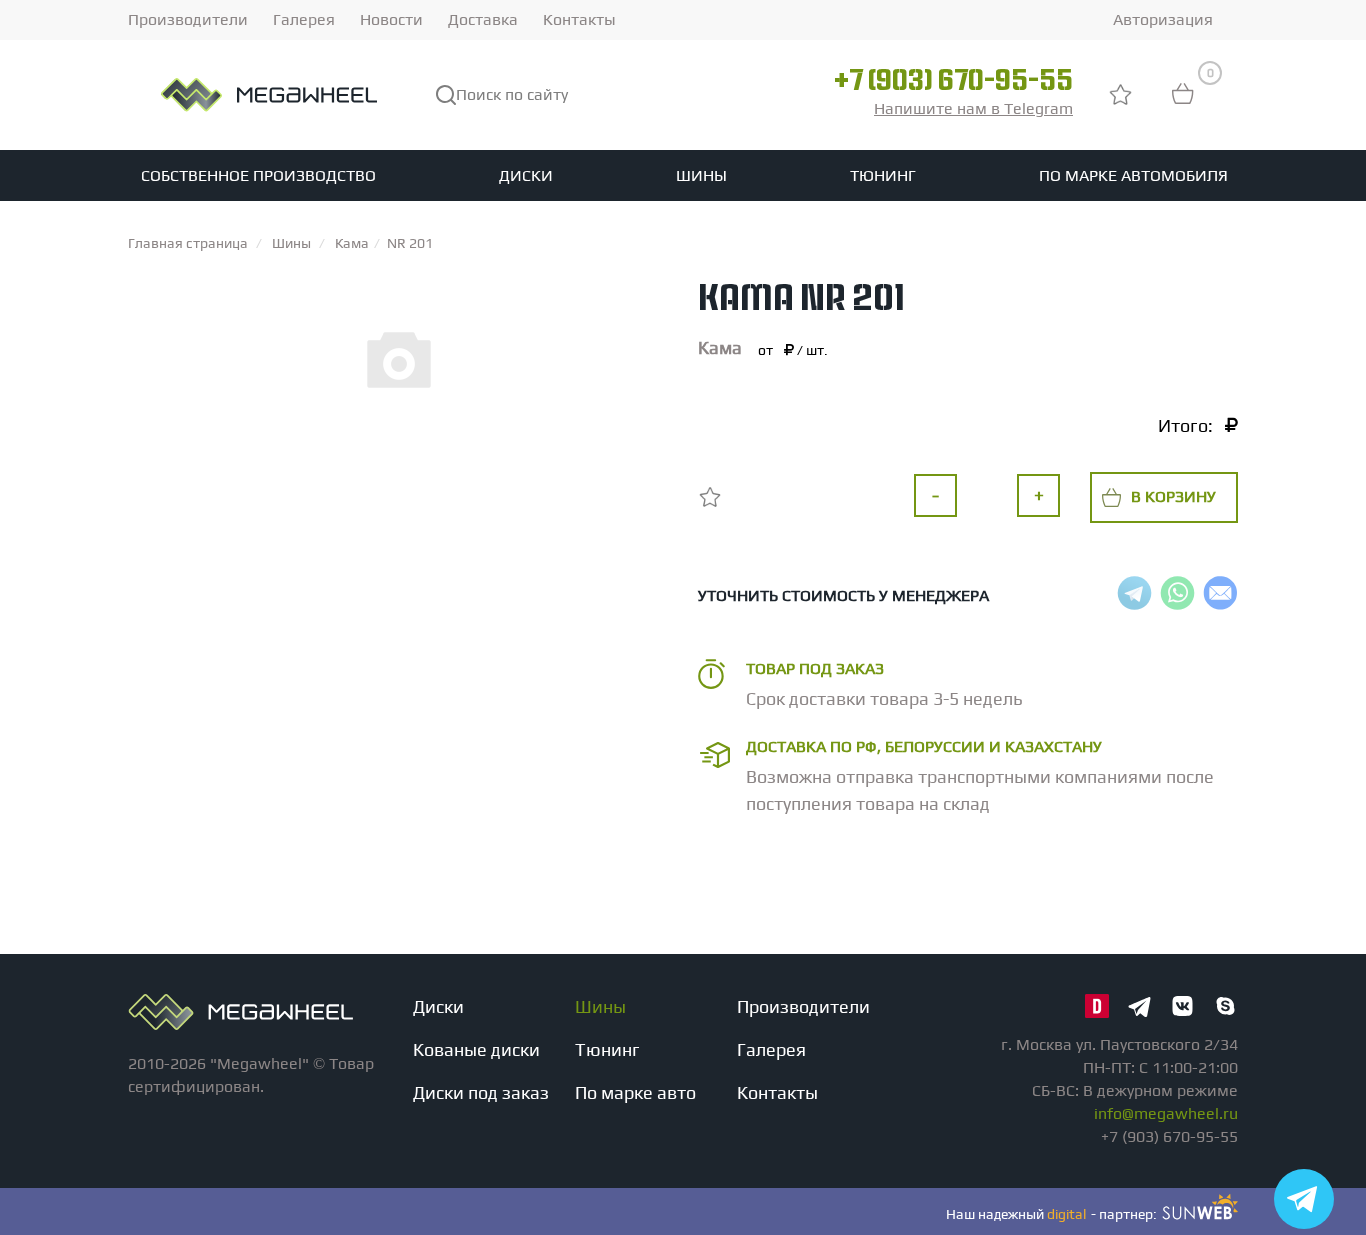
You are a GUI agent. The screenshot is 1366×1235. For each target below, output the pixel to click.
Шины (701, 175)
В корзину (1173, 496)
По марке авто (635, 1092)
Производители (188, 19)
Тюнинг (883, 175)
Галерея (304, 19)
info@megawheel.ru (1166, 1113)
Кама (720, 347)
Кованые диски (476, 1049)
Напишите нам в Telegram (973, 108)
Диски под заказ (481, 1092)
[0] (1183, 103)
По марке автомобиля (1133, 175)
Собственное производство (258, 175)
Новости (391, 19)
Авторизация (1163, 19)
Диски (526, 175)
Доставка (483, 19)
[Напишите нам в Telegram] (1304, 1199)
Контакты (579, 19)
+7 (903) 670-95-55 (953, 83)
